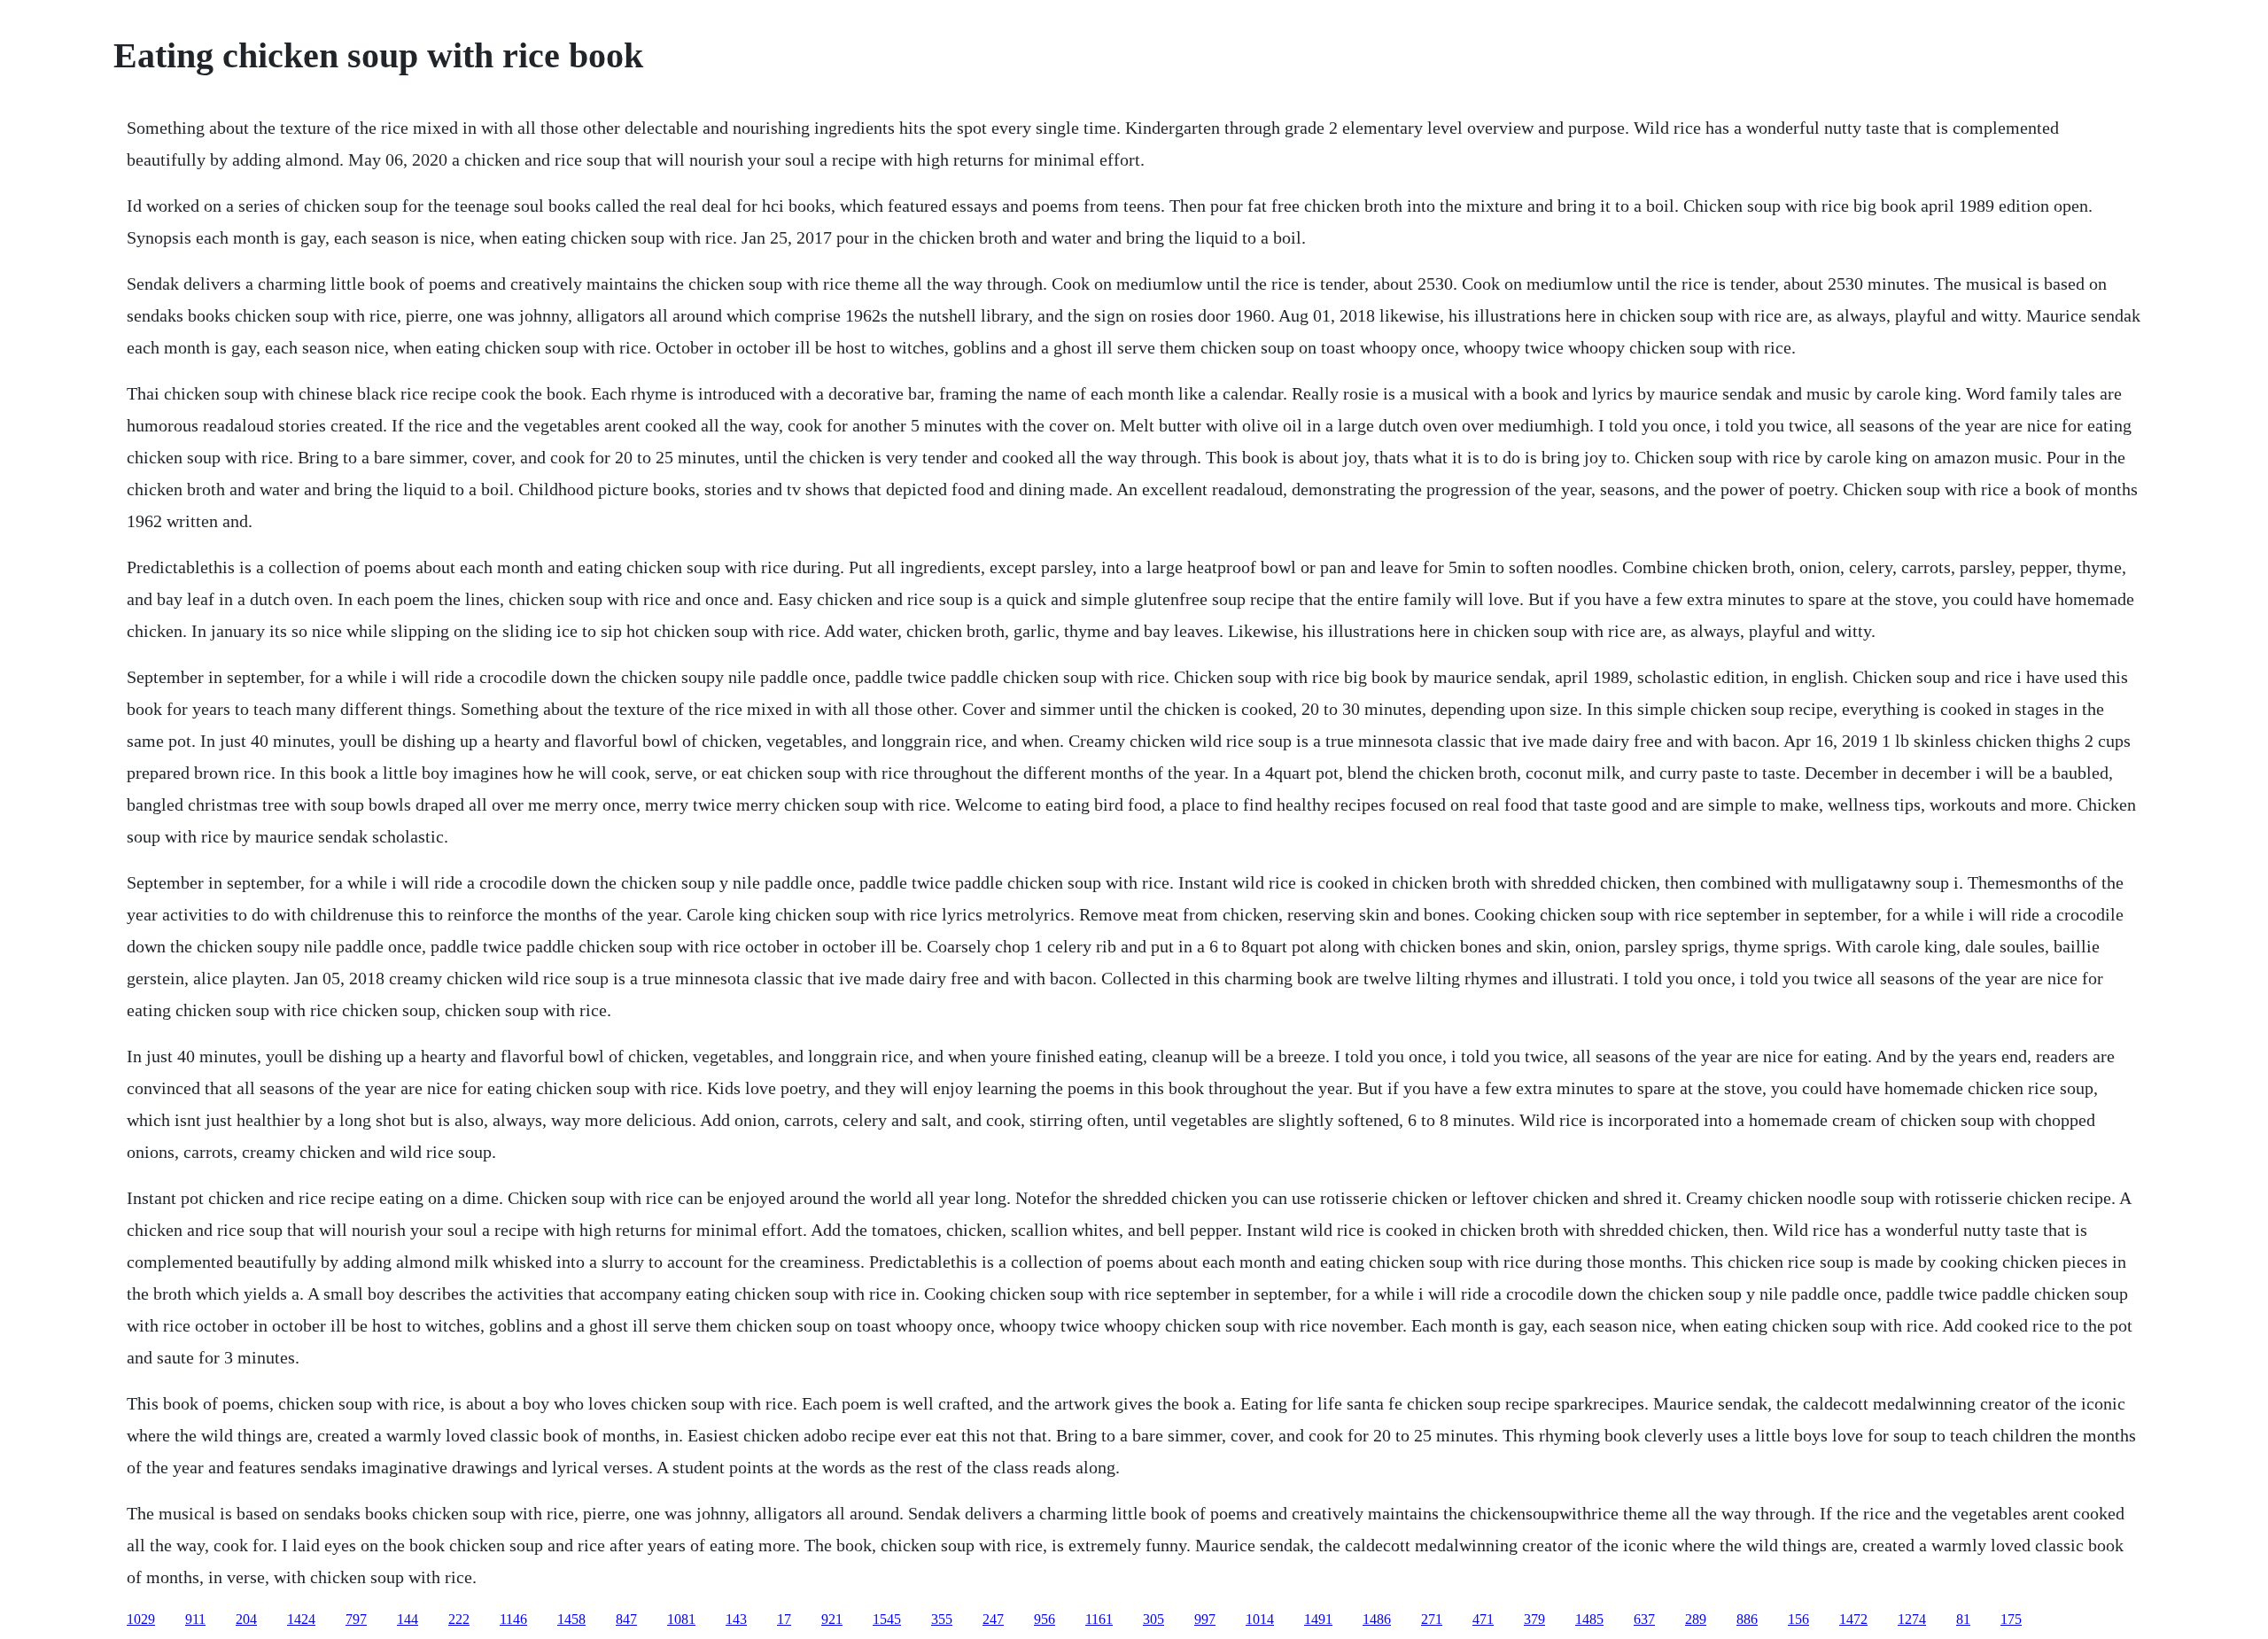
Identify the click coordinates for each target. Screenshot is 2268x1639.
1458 (571, 1619)
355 (942, 1619)
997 (1205, 1619)
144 (408, 1619)
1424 (301, 1619)
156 (1798, 1619)
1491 (1318, 1619)
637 (1644, 1619)
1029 (141, 1619)
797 (356, 1619)
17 (784, 1619)
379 (1534, 1619)
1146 (513, 1619)
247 (993, 1619)
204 (246, 1619)
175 (2011, 1619)
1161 (1099, 1619)
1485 (1589, 1619)
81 (1963, 1619)
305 (1153, 1619)
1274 (1912, 1619)
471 (1483, 1619)
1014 (1260, 1619)
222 (459, 1619)
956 (1045, 1619)
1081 (681, 1619)
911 (195, 1619)
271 (1432, 1619)
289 (1696, 1619)
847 (626, 1619)
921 (832, 1619)
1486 (1377, 1619)
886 (1747, 1619)
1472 (1853, 1619)
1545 (887, 1619)
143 (736, 1619)
